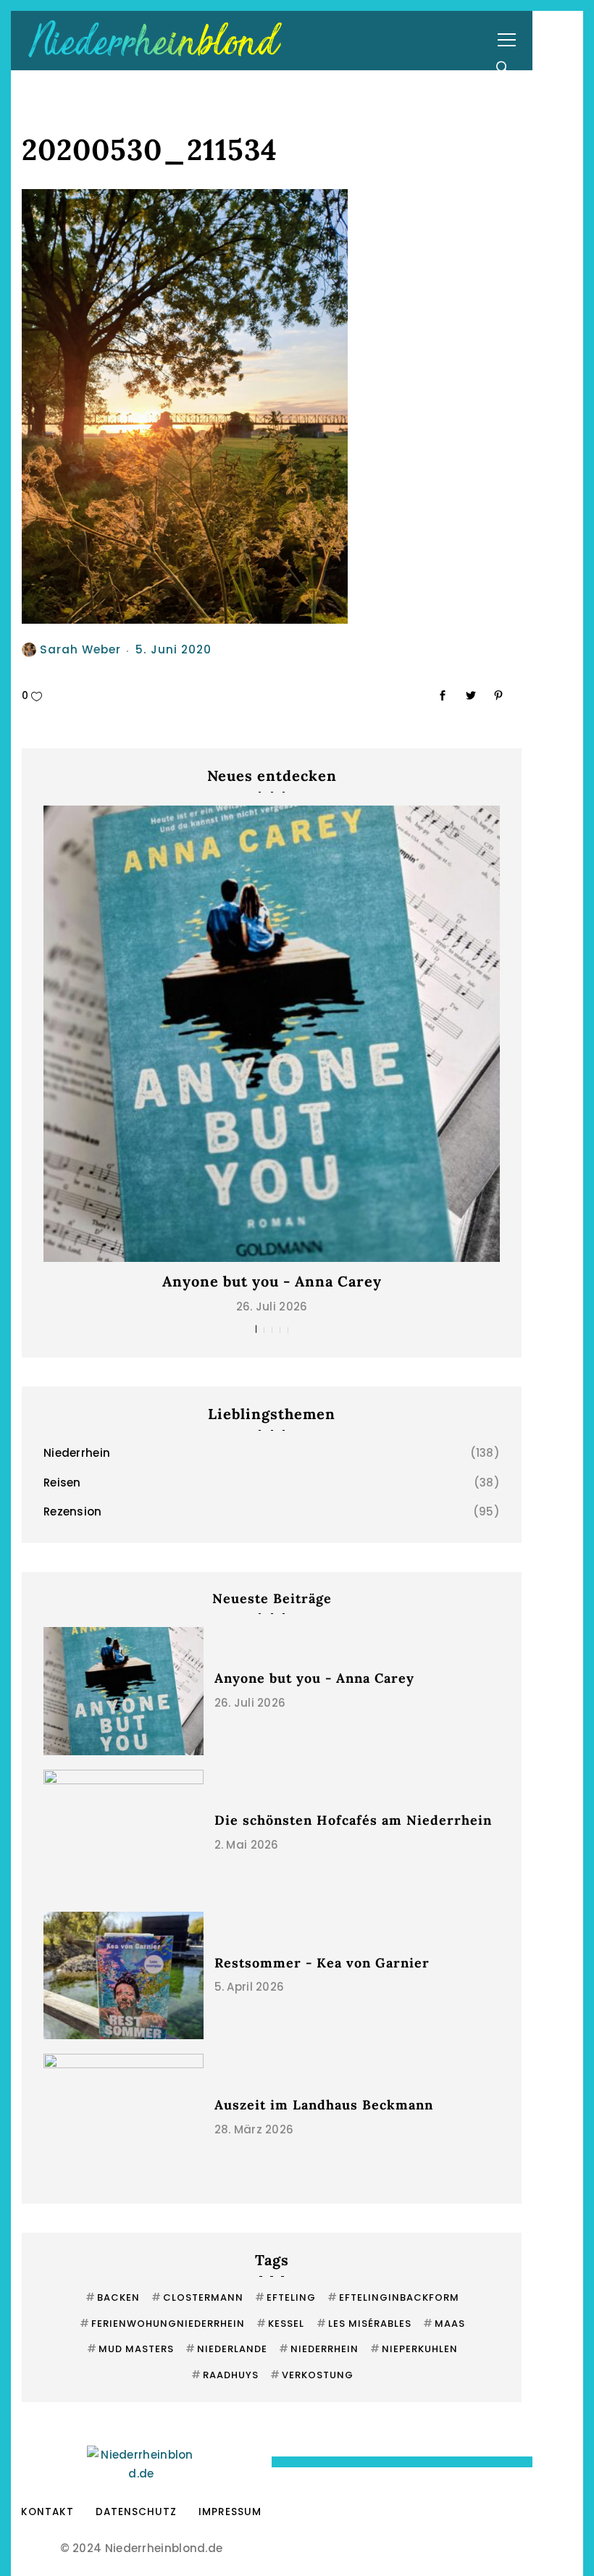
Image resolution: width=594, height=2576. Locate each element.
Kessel (280, 2324)
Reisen (62, 1483)
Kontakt (47, 2512)
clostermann (197, 2297)
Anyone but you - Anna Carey (272, 1281)
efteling (285, 2297)
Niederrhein (77, 1453)
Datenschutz (136, 2512)
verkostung (312, 2375)
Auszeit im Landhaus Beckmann (324, 2105)
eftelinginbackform (393, 2297)
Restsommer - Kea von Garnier (322, 1963)
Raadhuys (225, 2375)
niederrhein (319, 2349)
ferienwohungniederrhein (162, 2324)
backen (113, 2297)
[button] (256, 1329)
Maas (444, 2324)
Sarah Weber (80, 649)
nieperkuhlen (414, 2349)
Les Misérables (364, 2324)
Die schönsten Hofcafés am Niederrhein (353, 1820)
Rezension (73, 1511)
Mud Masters (130, 2349)
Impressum (230, 2512)
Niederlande (226, 2349)
